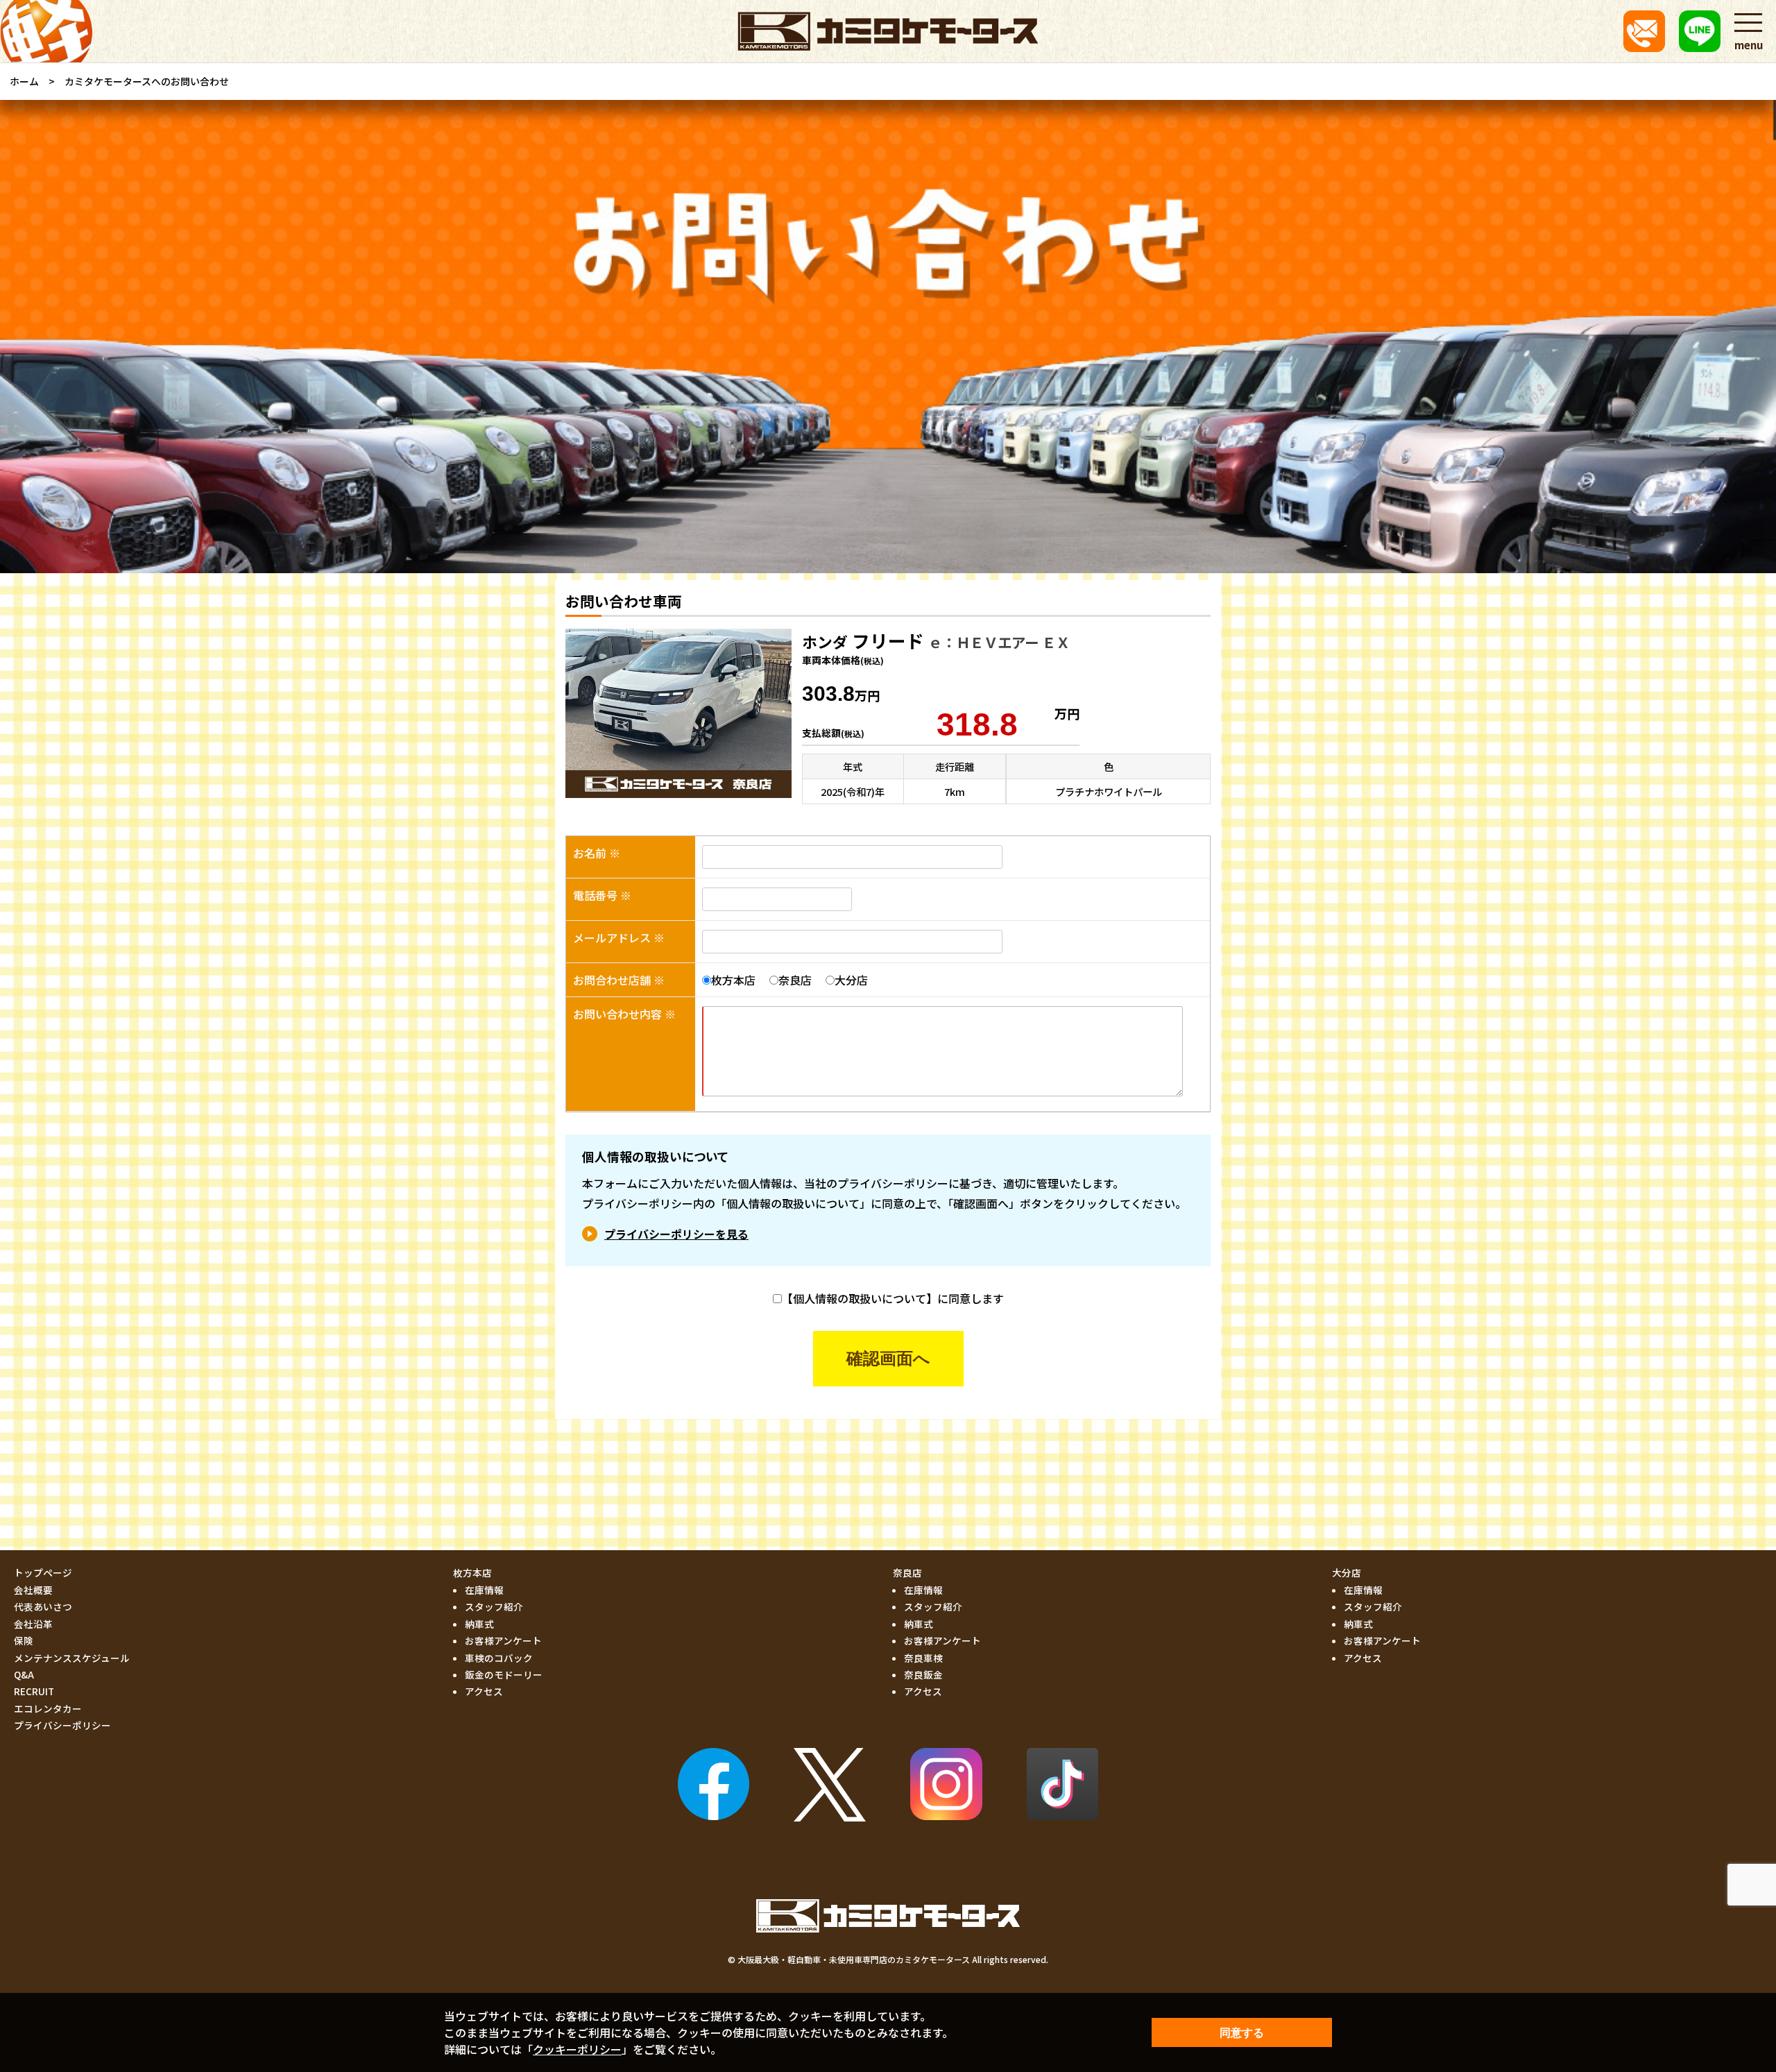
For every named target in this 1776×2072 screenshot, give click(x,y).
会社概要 (33, 1590)
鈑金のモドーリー (504, 1674)
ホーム (24, 81)
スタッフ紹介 (494, 1606)
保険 (24, 1640)
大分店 (851, 980)
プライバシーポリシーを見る (676, 1234)
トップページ (43, 1572)
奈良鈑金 (923, 1674)
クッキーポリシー (577, 2049)
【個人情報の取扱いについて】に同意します (893, 1298)
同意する (1242, 2033)
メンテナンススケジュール (72, 1658)
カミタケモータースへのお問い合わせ (147, 81)
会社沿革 (33, 1624)
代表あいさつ (43, 1606)
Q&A (24, 1674)
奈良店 (795, 980)
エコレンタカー (48, 1708)
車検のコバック (499, 1658)
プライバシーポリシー (62, 1725)
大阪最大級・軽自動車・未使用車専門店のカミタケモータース (854, 1959)
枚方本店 (733, 980)
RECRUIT (34, 1691)
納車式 (479, 1624)
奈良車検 (923, 1658)
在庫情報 (484, 1590)
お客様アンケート (503, 1640)
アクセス (484, 1691)
